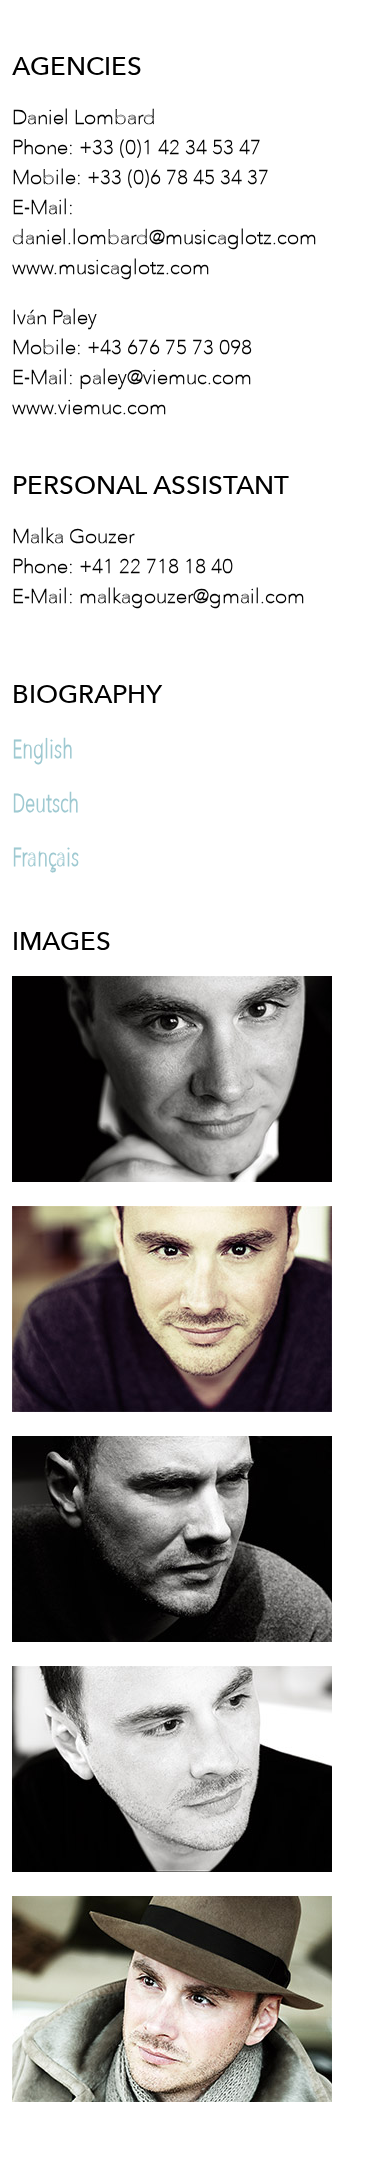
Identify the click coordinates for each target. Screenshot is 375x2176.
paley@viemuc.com (165, 375)
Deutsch (45, 803)
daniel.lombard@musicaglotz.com (164, 235)
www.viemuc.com (89, 405)
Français (45, 857)
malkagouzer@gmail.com (192, 594)
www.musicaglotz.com (111, 265)
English (42, 749)
